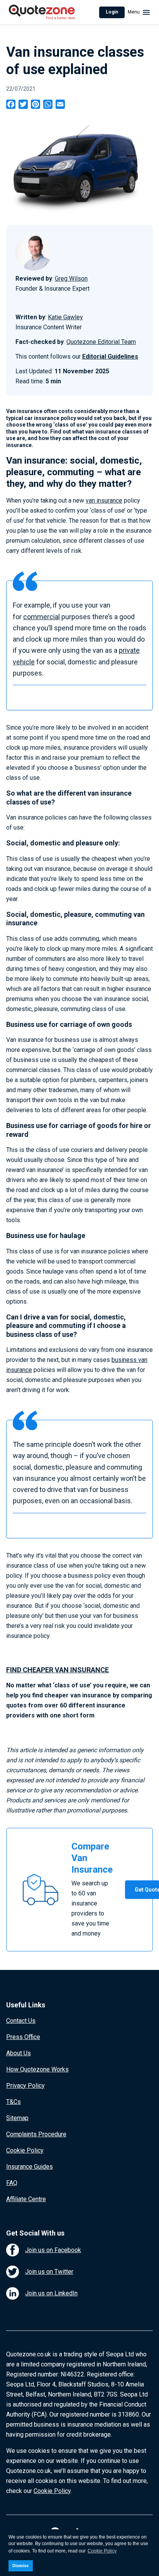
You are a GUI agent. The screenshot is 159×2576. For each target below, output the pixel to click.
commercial (41, 617)
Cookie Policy (25, 2150)
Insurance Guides (30, 2167)
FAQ (12, 2183)
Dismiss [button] (20, 2566)
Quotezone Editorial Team (101, 342)
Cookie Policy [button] (102, 2551)
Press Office (23, 2037)
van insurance (104, 500)
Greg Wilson (71, 279)
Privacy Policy (25, 2086)
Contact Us (21, 2021)
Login (112, 12)
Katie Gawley (65, 317)
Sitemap (17, 2118)
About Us (19, 2053)
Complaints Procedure (36, 2134)
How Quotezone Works (37, 2069)
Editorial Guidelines (110, 357)
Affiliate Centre (26, 2199)
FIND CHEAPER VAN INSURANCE (58, 1670)
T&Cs (14, 2102)
